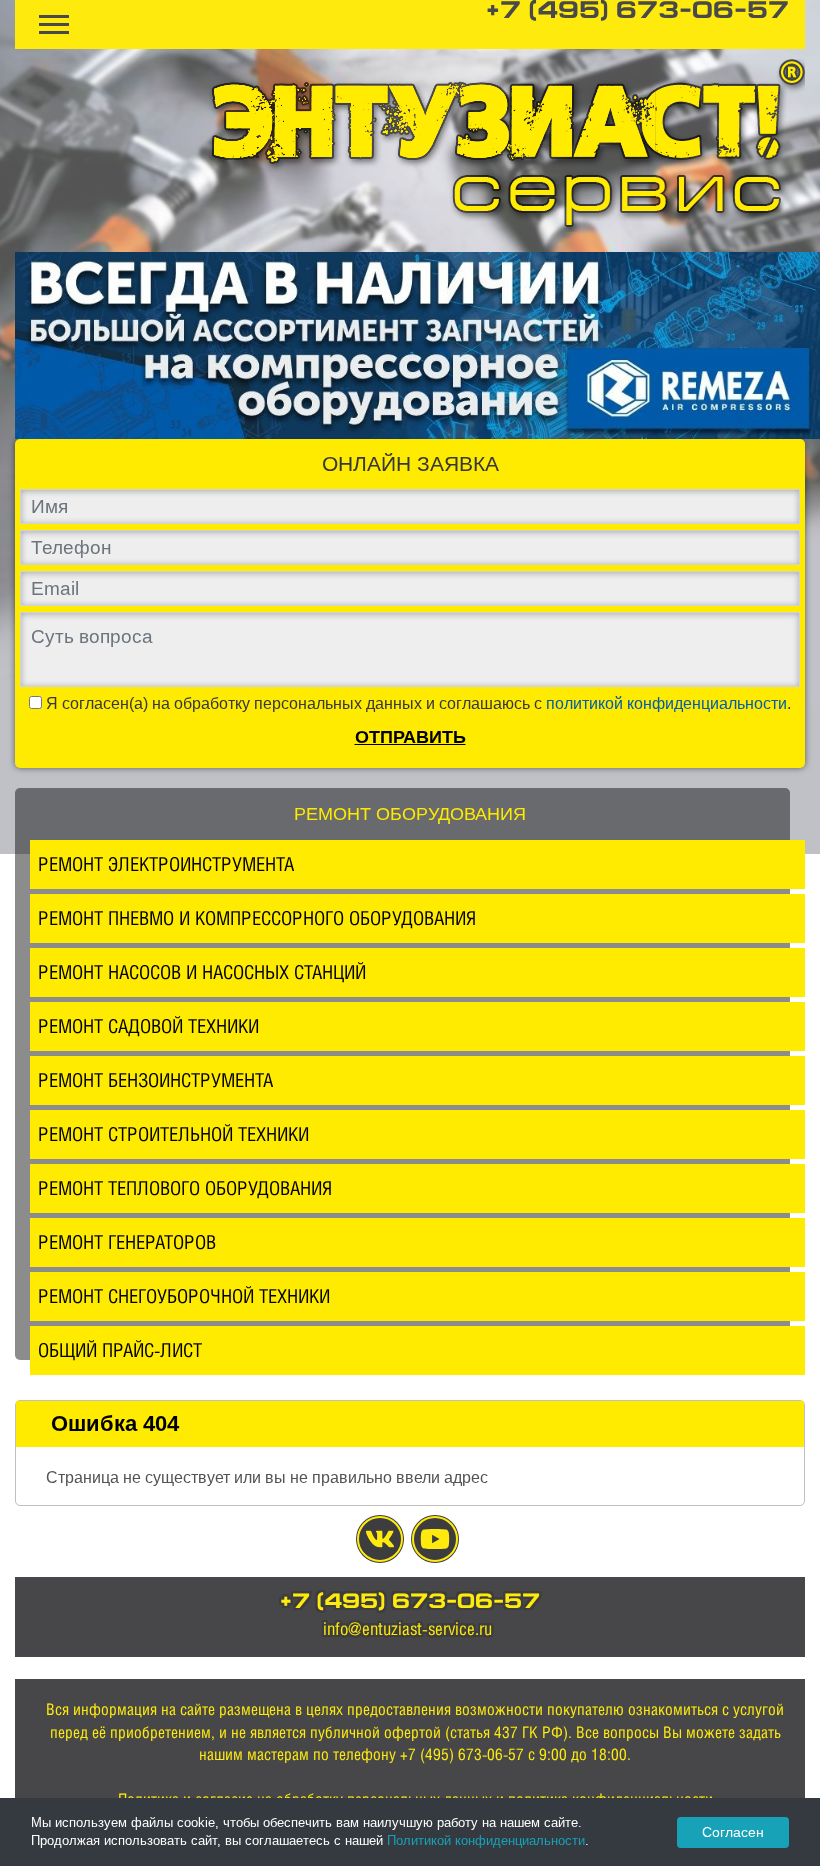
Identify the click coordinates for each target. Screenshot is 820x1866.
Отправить (410, 737)
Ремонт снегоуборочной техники (184, 1296)
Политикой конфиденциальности (486, 1840)
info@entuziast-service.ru (407, 1628)
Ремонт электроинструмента (166, 864)
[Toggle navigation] (54, 24)
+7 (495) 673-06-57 (637, 12)
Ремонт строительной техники (173, 1134)
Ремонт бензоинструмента (155, 1080)
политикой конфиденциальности (666, 703)
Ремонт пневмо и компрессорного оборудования (257, 918)
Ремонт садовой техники (148, 1026)
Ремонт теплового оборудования (185, 1188)
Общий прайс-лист (120, 1350)
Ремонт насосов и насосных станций (202, 972)
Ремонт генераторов (127, 1242)
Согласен (733, 1832)
